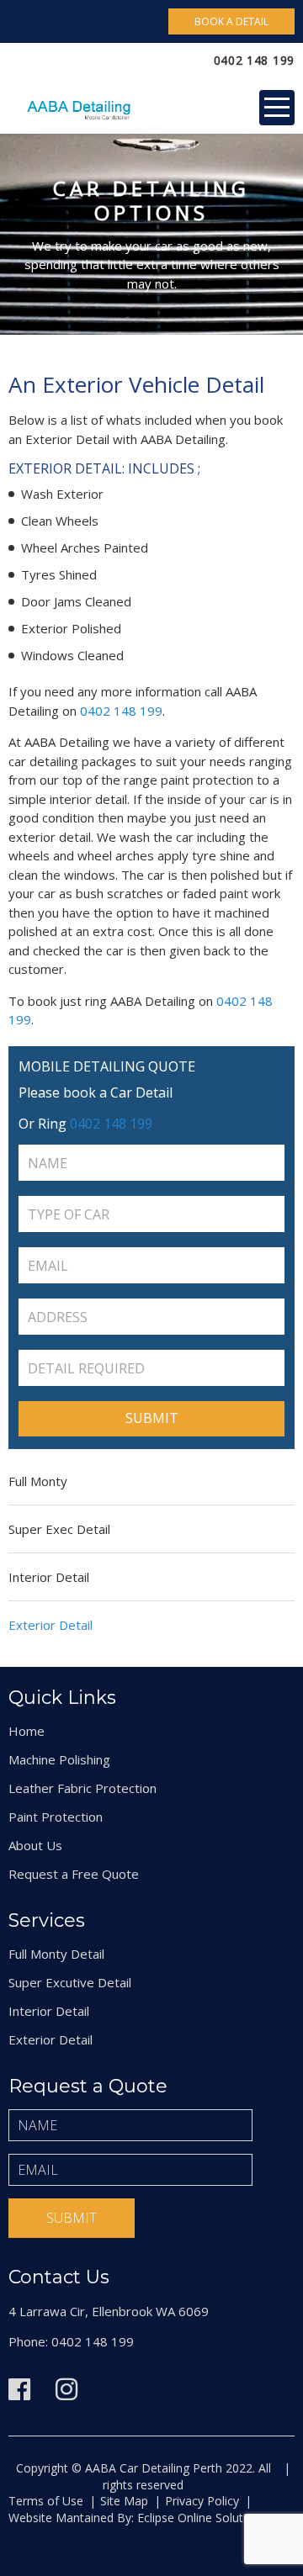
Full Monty (38, 1481)
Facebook (19, 2389)
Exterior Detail (50, 1625)
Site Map (124, 2501)
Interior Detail (49, 1577)
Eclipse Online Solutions (200, 2518)
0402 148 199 (254, 60)
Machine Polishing (59, 1759)
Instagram (66, 2389)
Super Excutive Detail (70, 1982)
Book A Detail (231, 21)
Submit (72, 2218)
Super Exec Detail (59, 1529)
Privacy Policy (202, 2501)
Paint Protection (56, 1817)
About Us (35, 1845)
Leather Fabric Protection (82, 1788)
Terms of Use (46, 2501)
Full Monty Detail (56, 1954)
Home (27, 1731)
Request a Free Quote (74, 1874)
